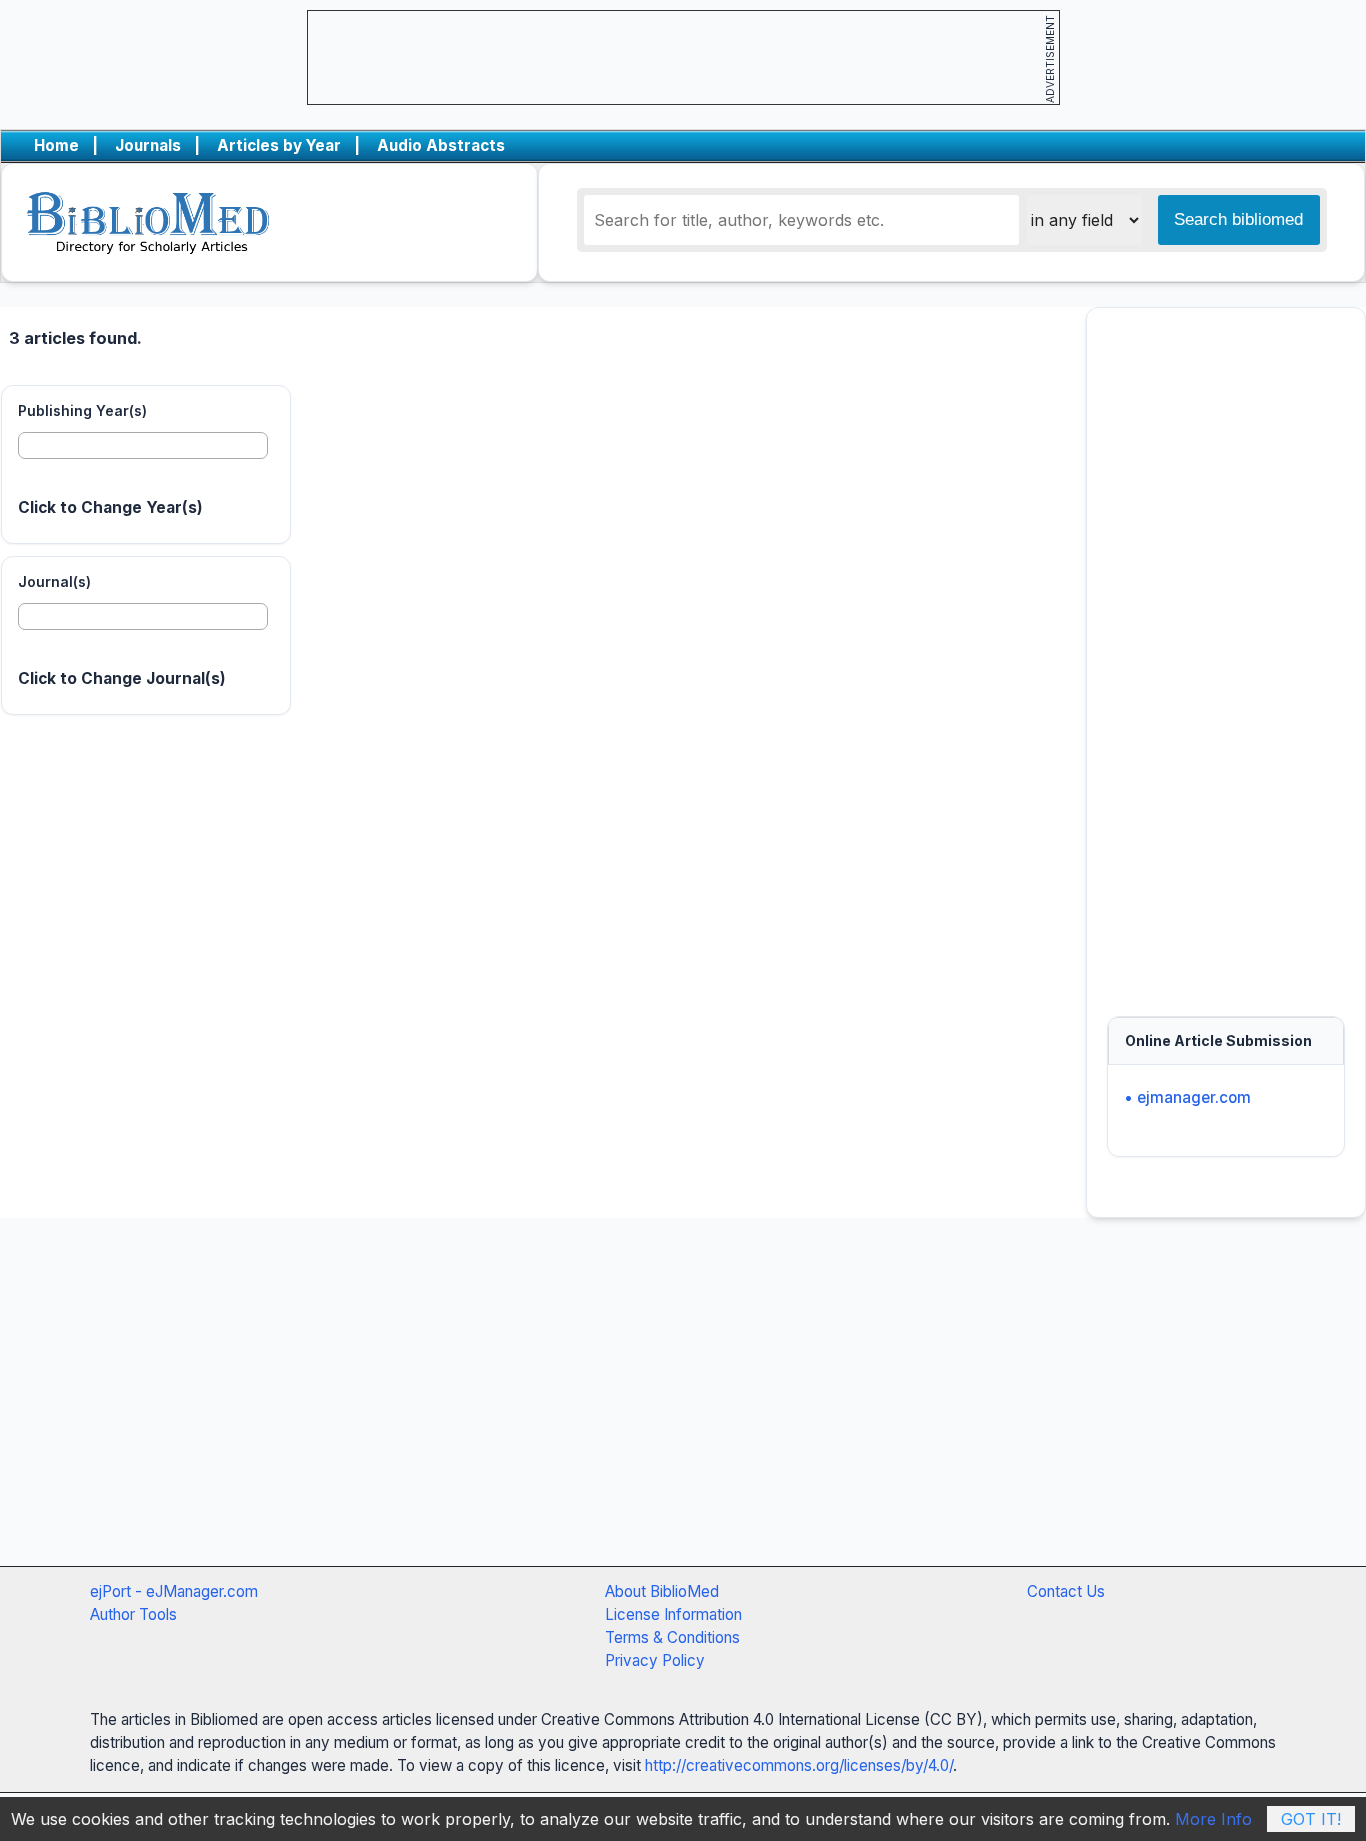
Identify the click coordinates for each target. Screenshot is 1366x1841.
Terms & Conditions (672, 1637)
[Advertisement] (1226, 652)
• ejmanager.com (1187, 1097)
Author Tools (133, 1614)
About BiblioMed (662, 1591)
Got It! (1311, 1819)
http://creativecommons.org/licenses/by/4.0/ (799, 1765)
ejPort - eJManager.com (174, 1591)
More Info (1213, 1819)
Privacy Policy (655, 1660)
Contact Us (1066, 1591)
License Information (673, 1614)
